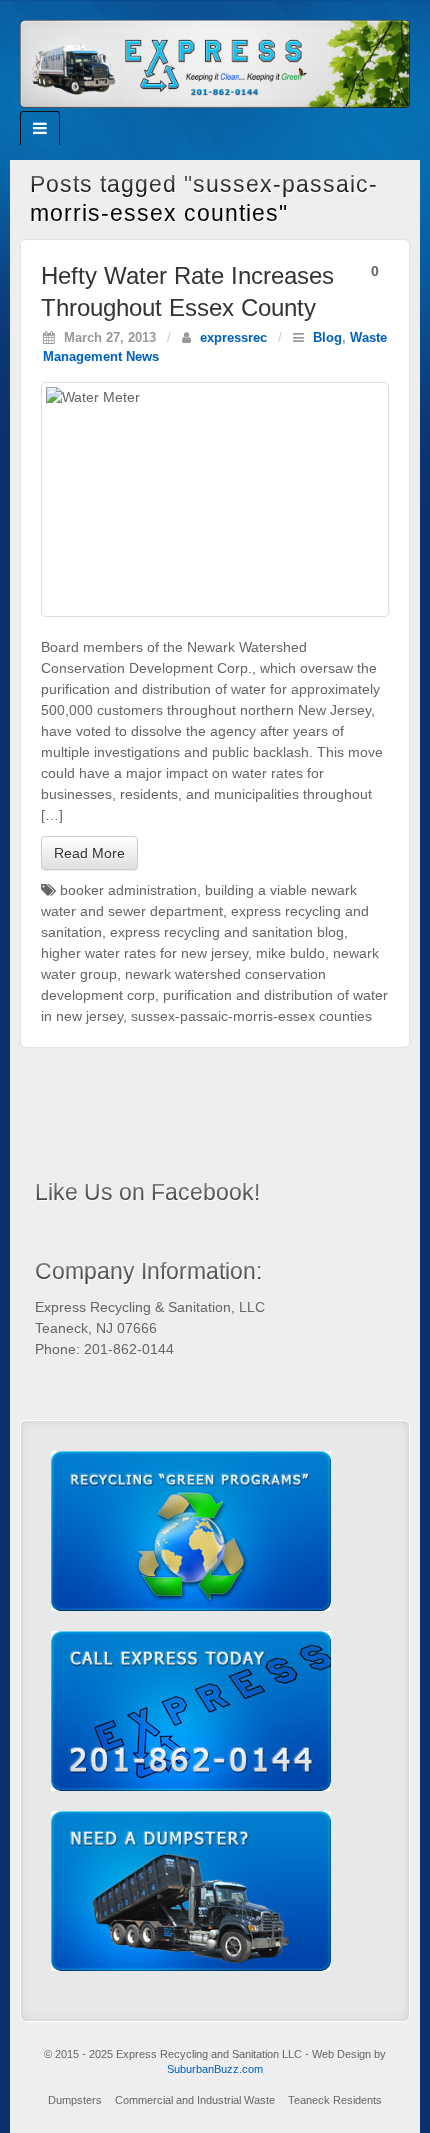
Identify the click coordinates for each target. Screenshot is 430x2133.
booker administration (128, 890)
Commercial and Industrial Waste (195, 2100)
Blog (327, 338)
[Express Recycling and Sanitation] (215, 62)
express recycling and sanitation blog (227, 932)
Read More (89, 853)
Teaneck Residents (335, 2100)
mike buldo (290, 953)
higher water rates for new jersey (144, 953)
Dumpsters (75, 2100)
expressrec (233, 338)
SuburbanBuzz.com (215, 2069)
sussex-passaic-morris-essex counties (251, 1016)
